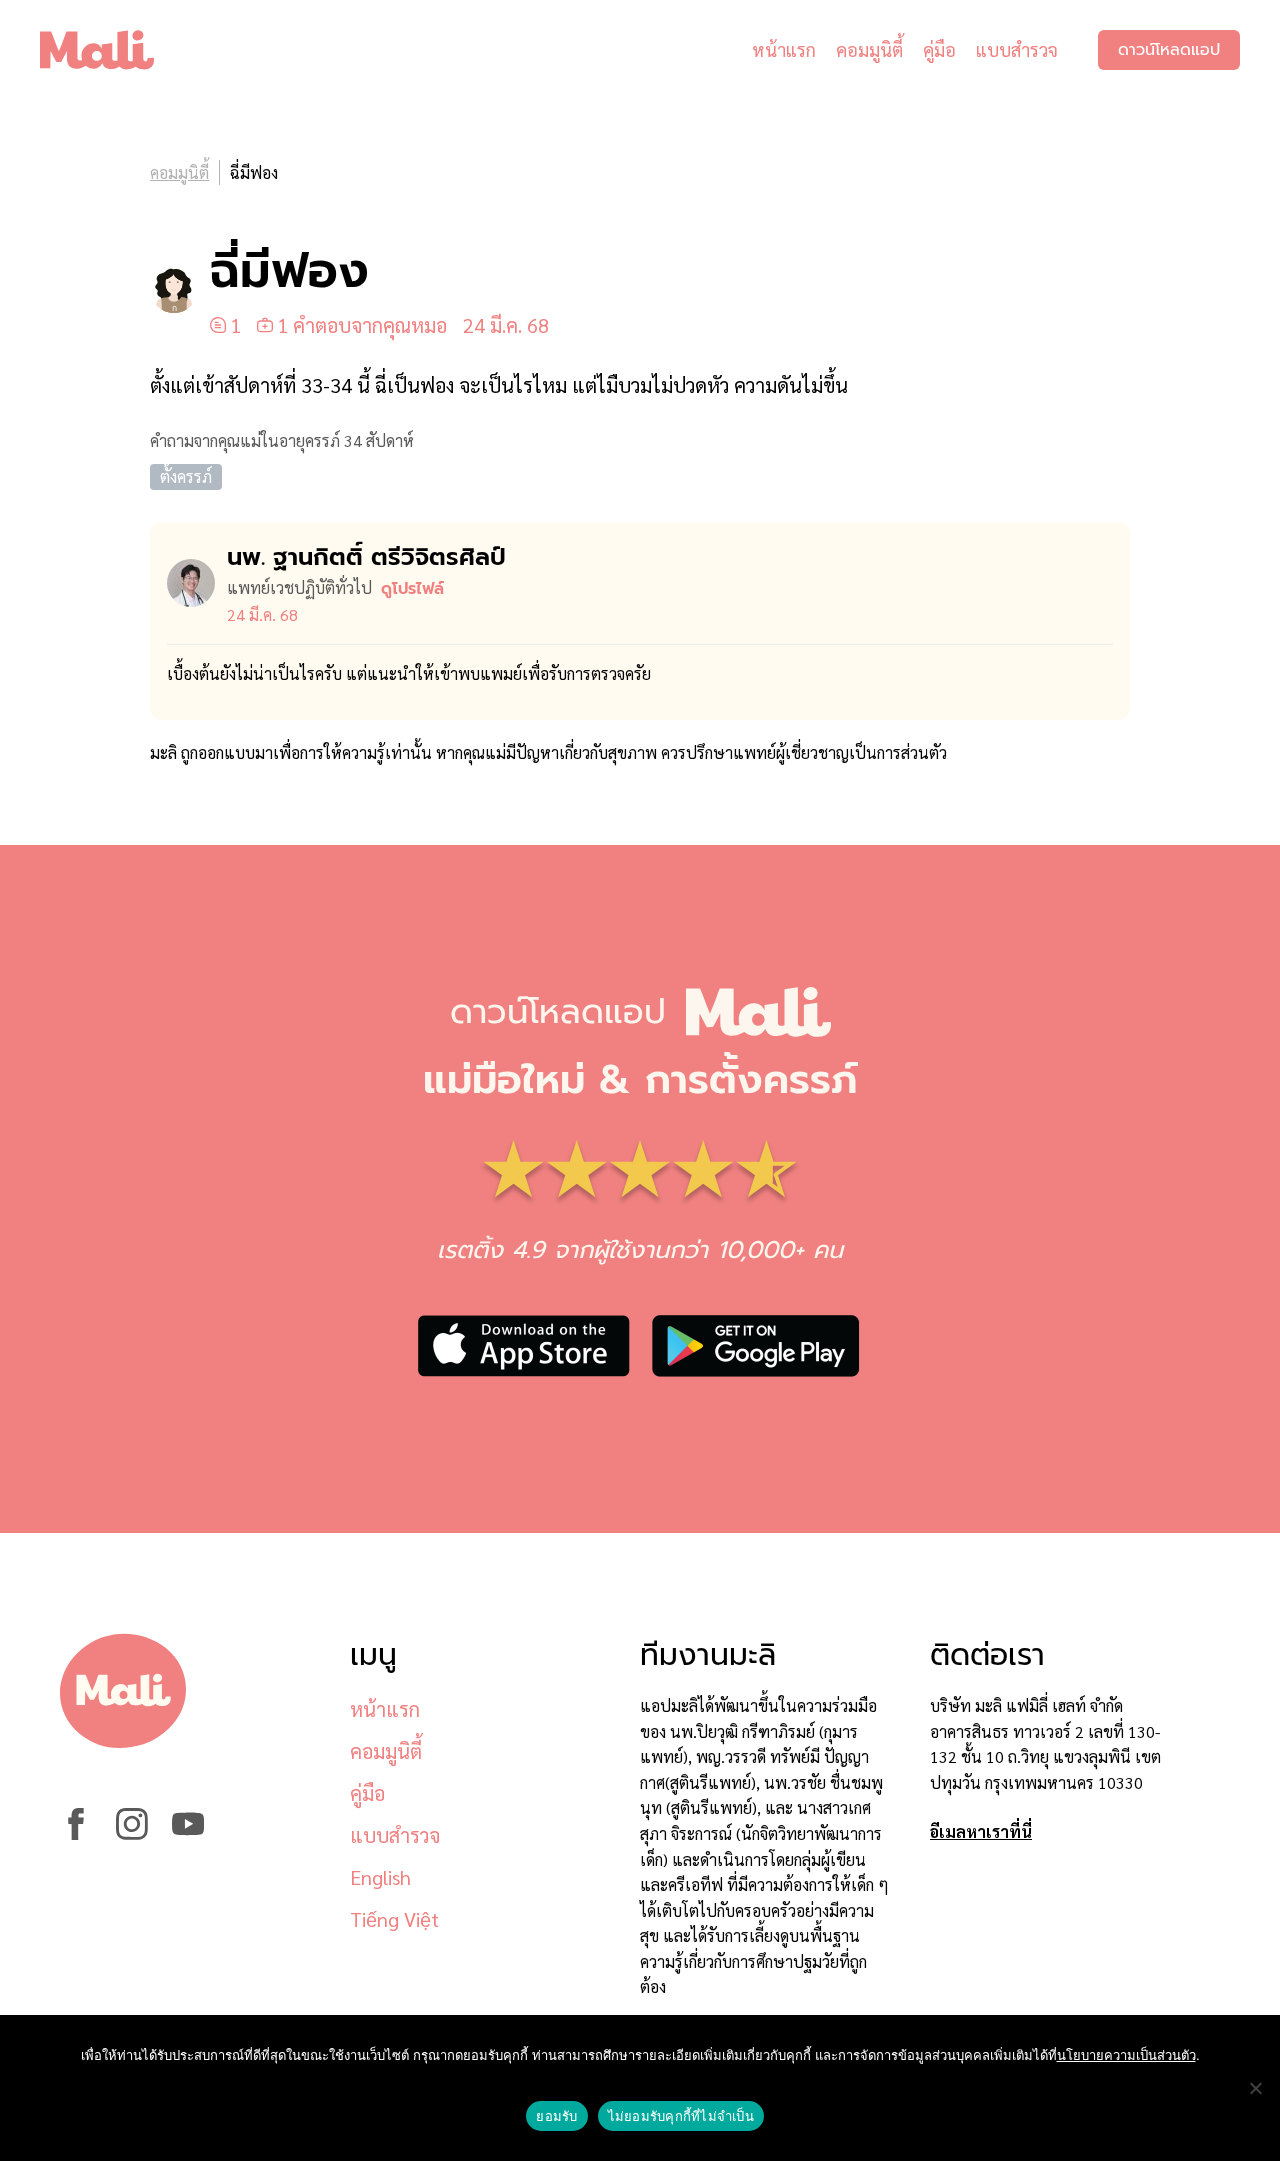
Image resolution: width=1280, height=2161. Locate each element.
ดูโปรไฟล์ (412, 589)
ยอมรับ (556, 2116)
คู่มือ (939, 49)
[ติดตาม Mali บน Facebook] (76, 1833)
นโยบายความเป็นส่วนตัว (1126, 2055)
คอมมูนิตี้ (869, 49)
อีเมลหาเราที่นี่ (981, 1831)
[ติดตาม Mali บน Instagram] (132, 1833)
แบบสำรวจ (1017, 49)
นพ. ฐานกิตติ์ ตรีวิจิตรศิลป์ (366, 557)
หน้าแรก (784, 49)
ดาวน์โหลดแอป (1169, 50)
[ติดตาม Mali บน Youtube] (188, 1833)
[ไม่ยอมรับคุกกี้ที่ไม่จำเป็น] (1255, 2088)
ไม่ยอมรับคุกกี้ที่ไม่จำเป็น (681, 2116)
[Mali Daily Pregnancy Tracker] (112, 50)
